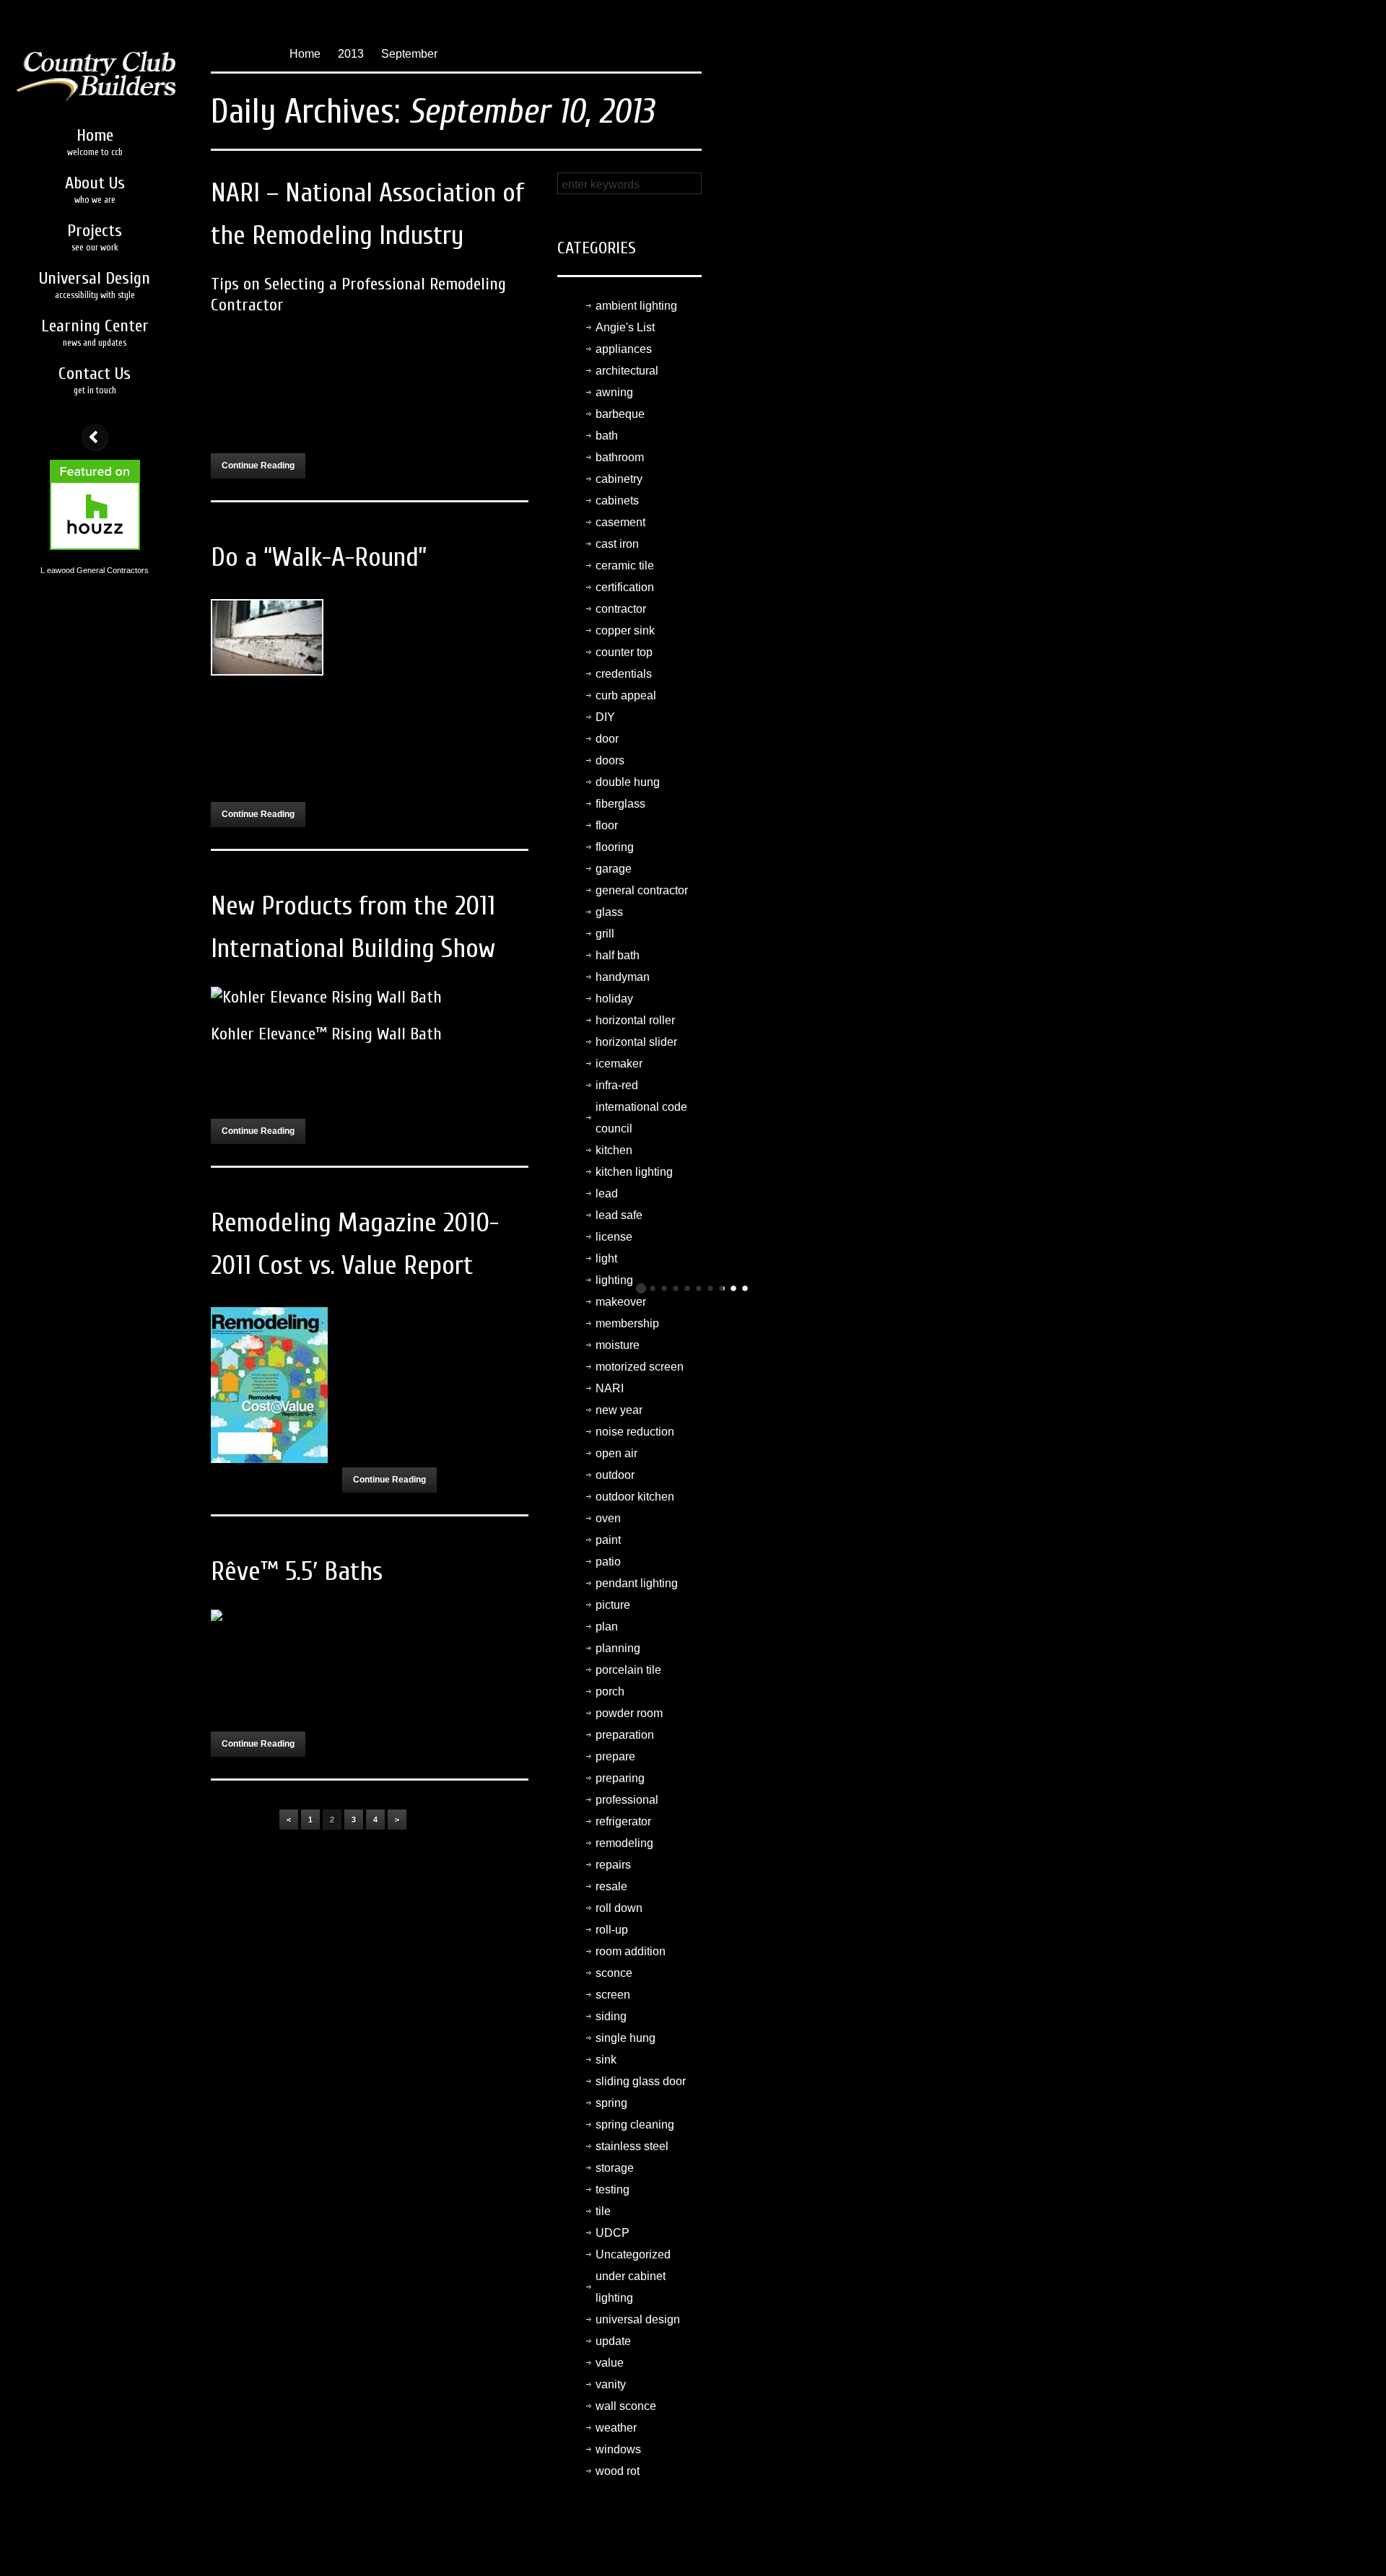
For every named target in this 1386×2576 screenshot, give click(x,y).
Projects (95, 237)
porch (610, 1691)
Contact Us (95, 380)
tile (603, 2211)
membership (627, 1323)
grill (605, 934)
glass (609, 912)
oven (608, 1518)
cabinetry (619, 479)
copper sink (625, 630)
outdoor (615, 1475)
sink (606, 2060)
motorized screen (640, 1367)
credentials (624, 674)
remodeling (624, 1843)
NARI (610, 1388)
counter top (624, 652)
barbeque (620, 414)
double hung (628, 782)
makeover (621, 1302)
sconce (614, 1973)
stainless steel (632, 2146)
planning (618, 1648)
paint (608, 1540)
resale (611, 1886)
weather (616, 2428)
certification (625, 587)
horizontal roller (635, 1020)
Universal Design (95, 284)
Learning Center (95, 332)
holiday (614, 999)
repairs (613, 1865)
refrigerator (623, 1821)
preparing (620, 1778)
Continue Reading (258, 466)
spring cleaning (635, 2125)
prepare (615, 1756)
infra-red (617, 1085)
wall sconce (626, 2406)
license (614, 1237)
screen (613, 1995)
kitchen (614, 1150)
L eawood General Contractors (95, 570)
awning (614, 392)
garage (614, 869)
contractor (621, 609)
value (610, 2363)
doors (610, 760)
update (613, 2341)
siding (611, 2016)
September (409, 54)
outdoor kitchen (635, 1497)
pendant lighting (637, 1583)
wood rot (618, 2471)
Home (95, 141)
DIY (605, 717)
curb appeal (626, 695)
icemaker (619, 1064)
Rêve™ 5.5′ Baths (297, 1572)
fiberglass (620, 804)
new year (619, 1410)
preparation (625, 1735)
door (607, 739)
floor (607, 825)
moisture (618, 1345)
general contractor (642, 890)
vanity (611, 2384)
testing (613, 2189)
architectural (627, 371)
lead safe (619, 1215)
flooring (615, 847)
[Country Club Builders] (95, 56)
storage (615, 2168)
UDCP (613, 2233)
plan (607, 1627)
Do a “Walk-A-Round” (319, 558)
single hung (626, 2038)
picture (613, 1605)
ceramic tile (625, 566)
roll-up (612, 1930)
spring (611, 2103)
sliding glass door (641, 2081)
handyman (623, 977)
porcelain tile (628, 1670)
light (606, 1258)
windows (618, 2449)
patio (608, 1562)
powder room (629, 1713)
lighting (614, 1280)
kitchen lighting (634, 1172)
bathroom (620, 457)
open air (616, 1453)
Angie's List (625, 327)
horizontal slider (636, 1042)
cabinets (617, 501)
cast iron (617, 544)
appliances (624, 349)
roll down (619, 1908)
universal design (638, 2319)
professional (627, 1800)
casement (620, 522)
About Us (95, 189)
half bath (618, 955)
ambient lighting (636, 306)
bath (607, 436)
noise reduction (635, 1432)
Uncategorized (633, 2254)
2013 (351, 54)
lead (607, 1193)
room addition (631, 1951)
